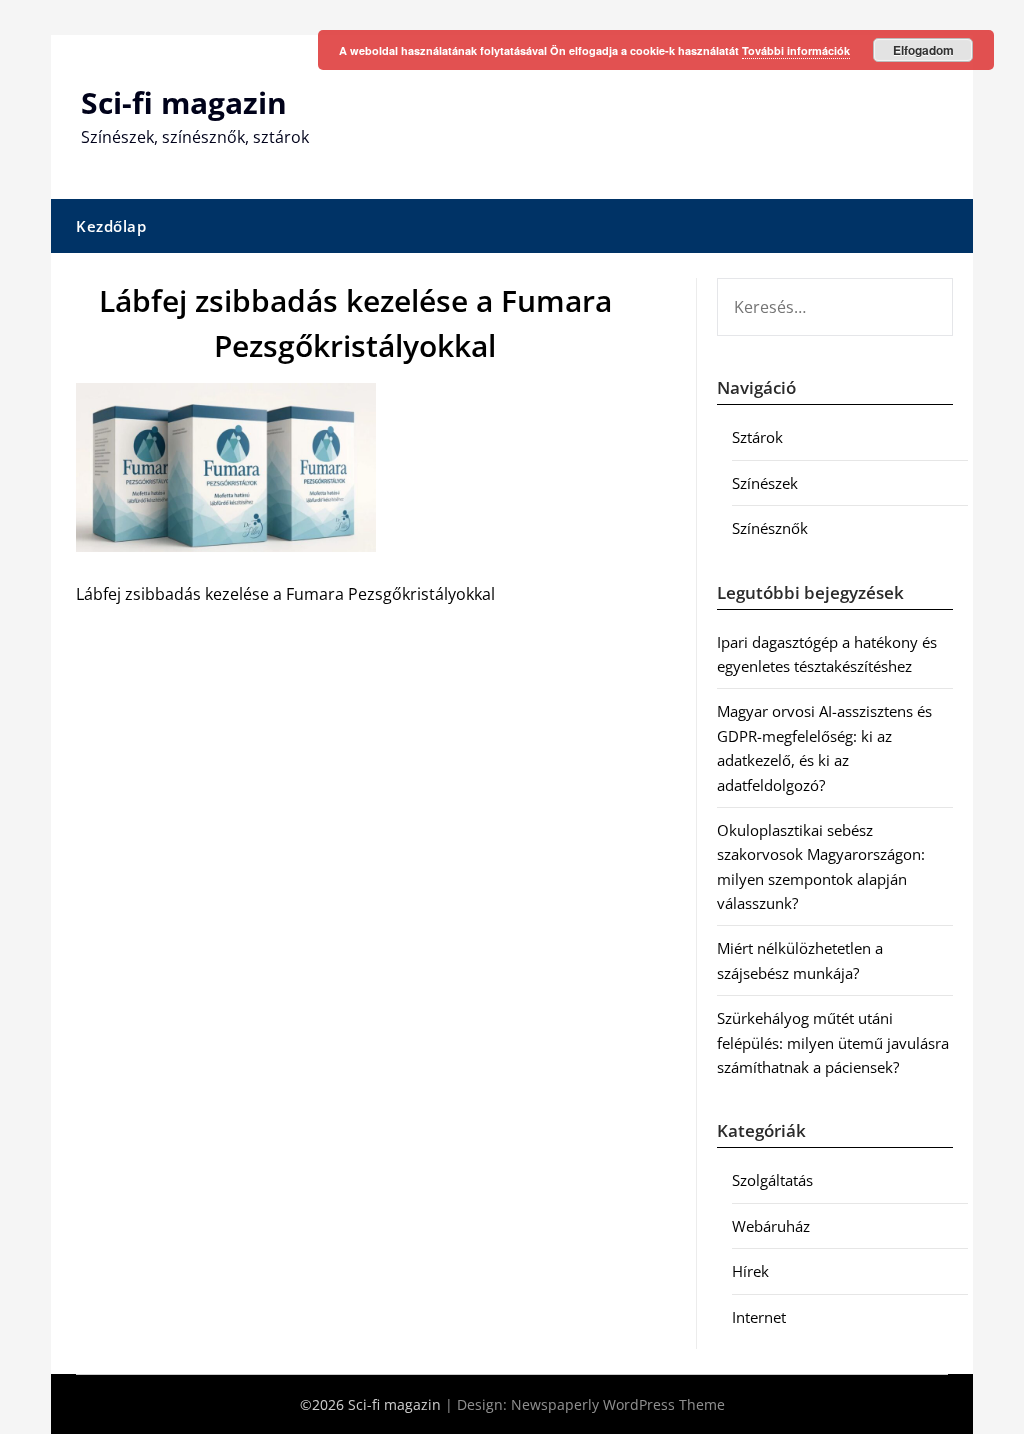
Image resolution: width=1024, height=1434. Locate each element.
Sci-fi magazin (184, 102)
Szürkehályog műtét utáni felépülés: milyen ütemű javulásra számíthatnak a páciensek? (833, 1042)
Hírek (750, 1271)
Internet (759, 1317)
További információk (796, 50)
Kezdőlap (111, 226)
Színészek (765, 483)
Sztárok (757, 437)
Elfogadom (923, 50)
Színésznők (770, 528)
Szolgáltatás (772, 1180)
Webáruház (771, 1226)
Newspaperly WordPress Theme (618, 1404)
